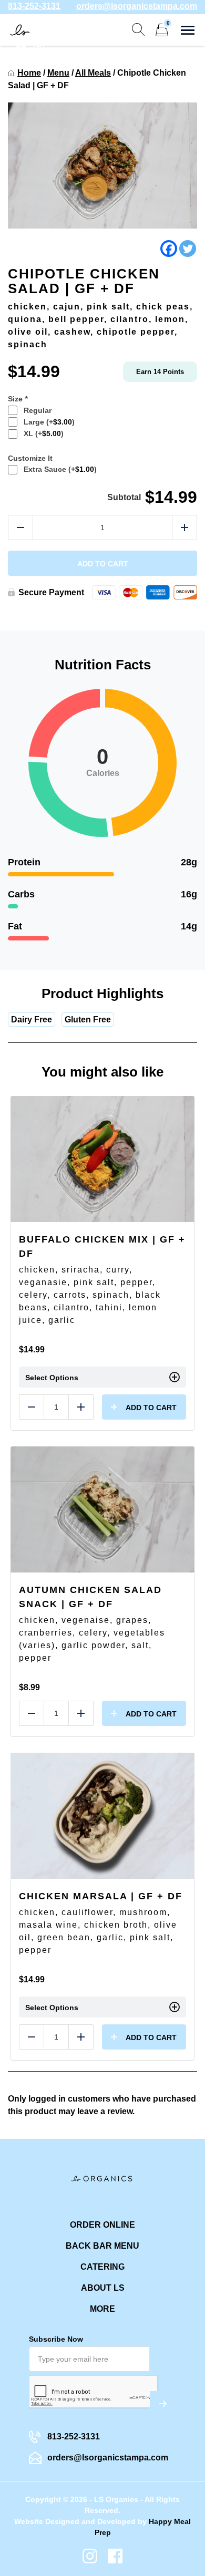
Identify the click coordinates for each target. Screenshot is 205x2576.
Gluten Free (88, 1020)
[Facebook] (169, 249)
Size (18, 399)
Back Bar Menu (102, 2246)
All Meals (93, 73)
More (102, 2309)
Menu (58, 73)
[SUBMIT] (163, 2404)
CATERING (102, 2267)
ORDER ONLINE (102, 2225)
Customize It (30, 458)
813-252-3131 (34, 6)
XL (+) (42, 433)
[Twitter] (188, 249)
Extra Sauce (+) (58, 469)
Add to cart (103, 564)
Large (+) (47, 422)
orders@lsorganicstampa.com (137, 6)
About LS (103, 2288)
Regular (35, 410)
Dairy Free (32, 1020)
